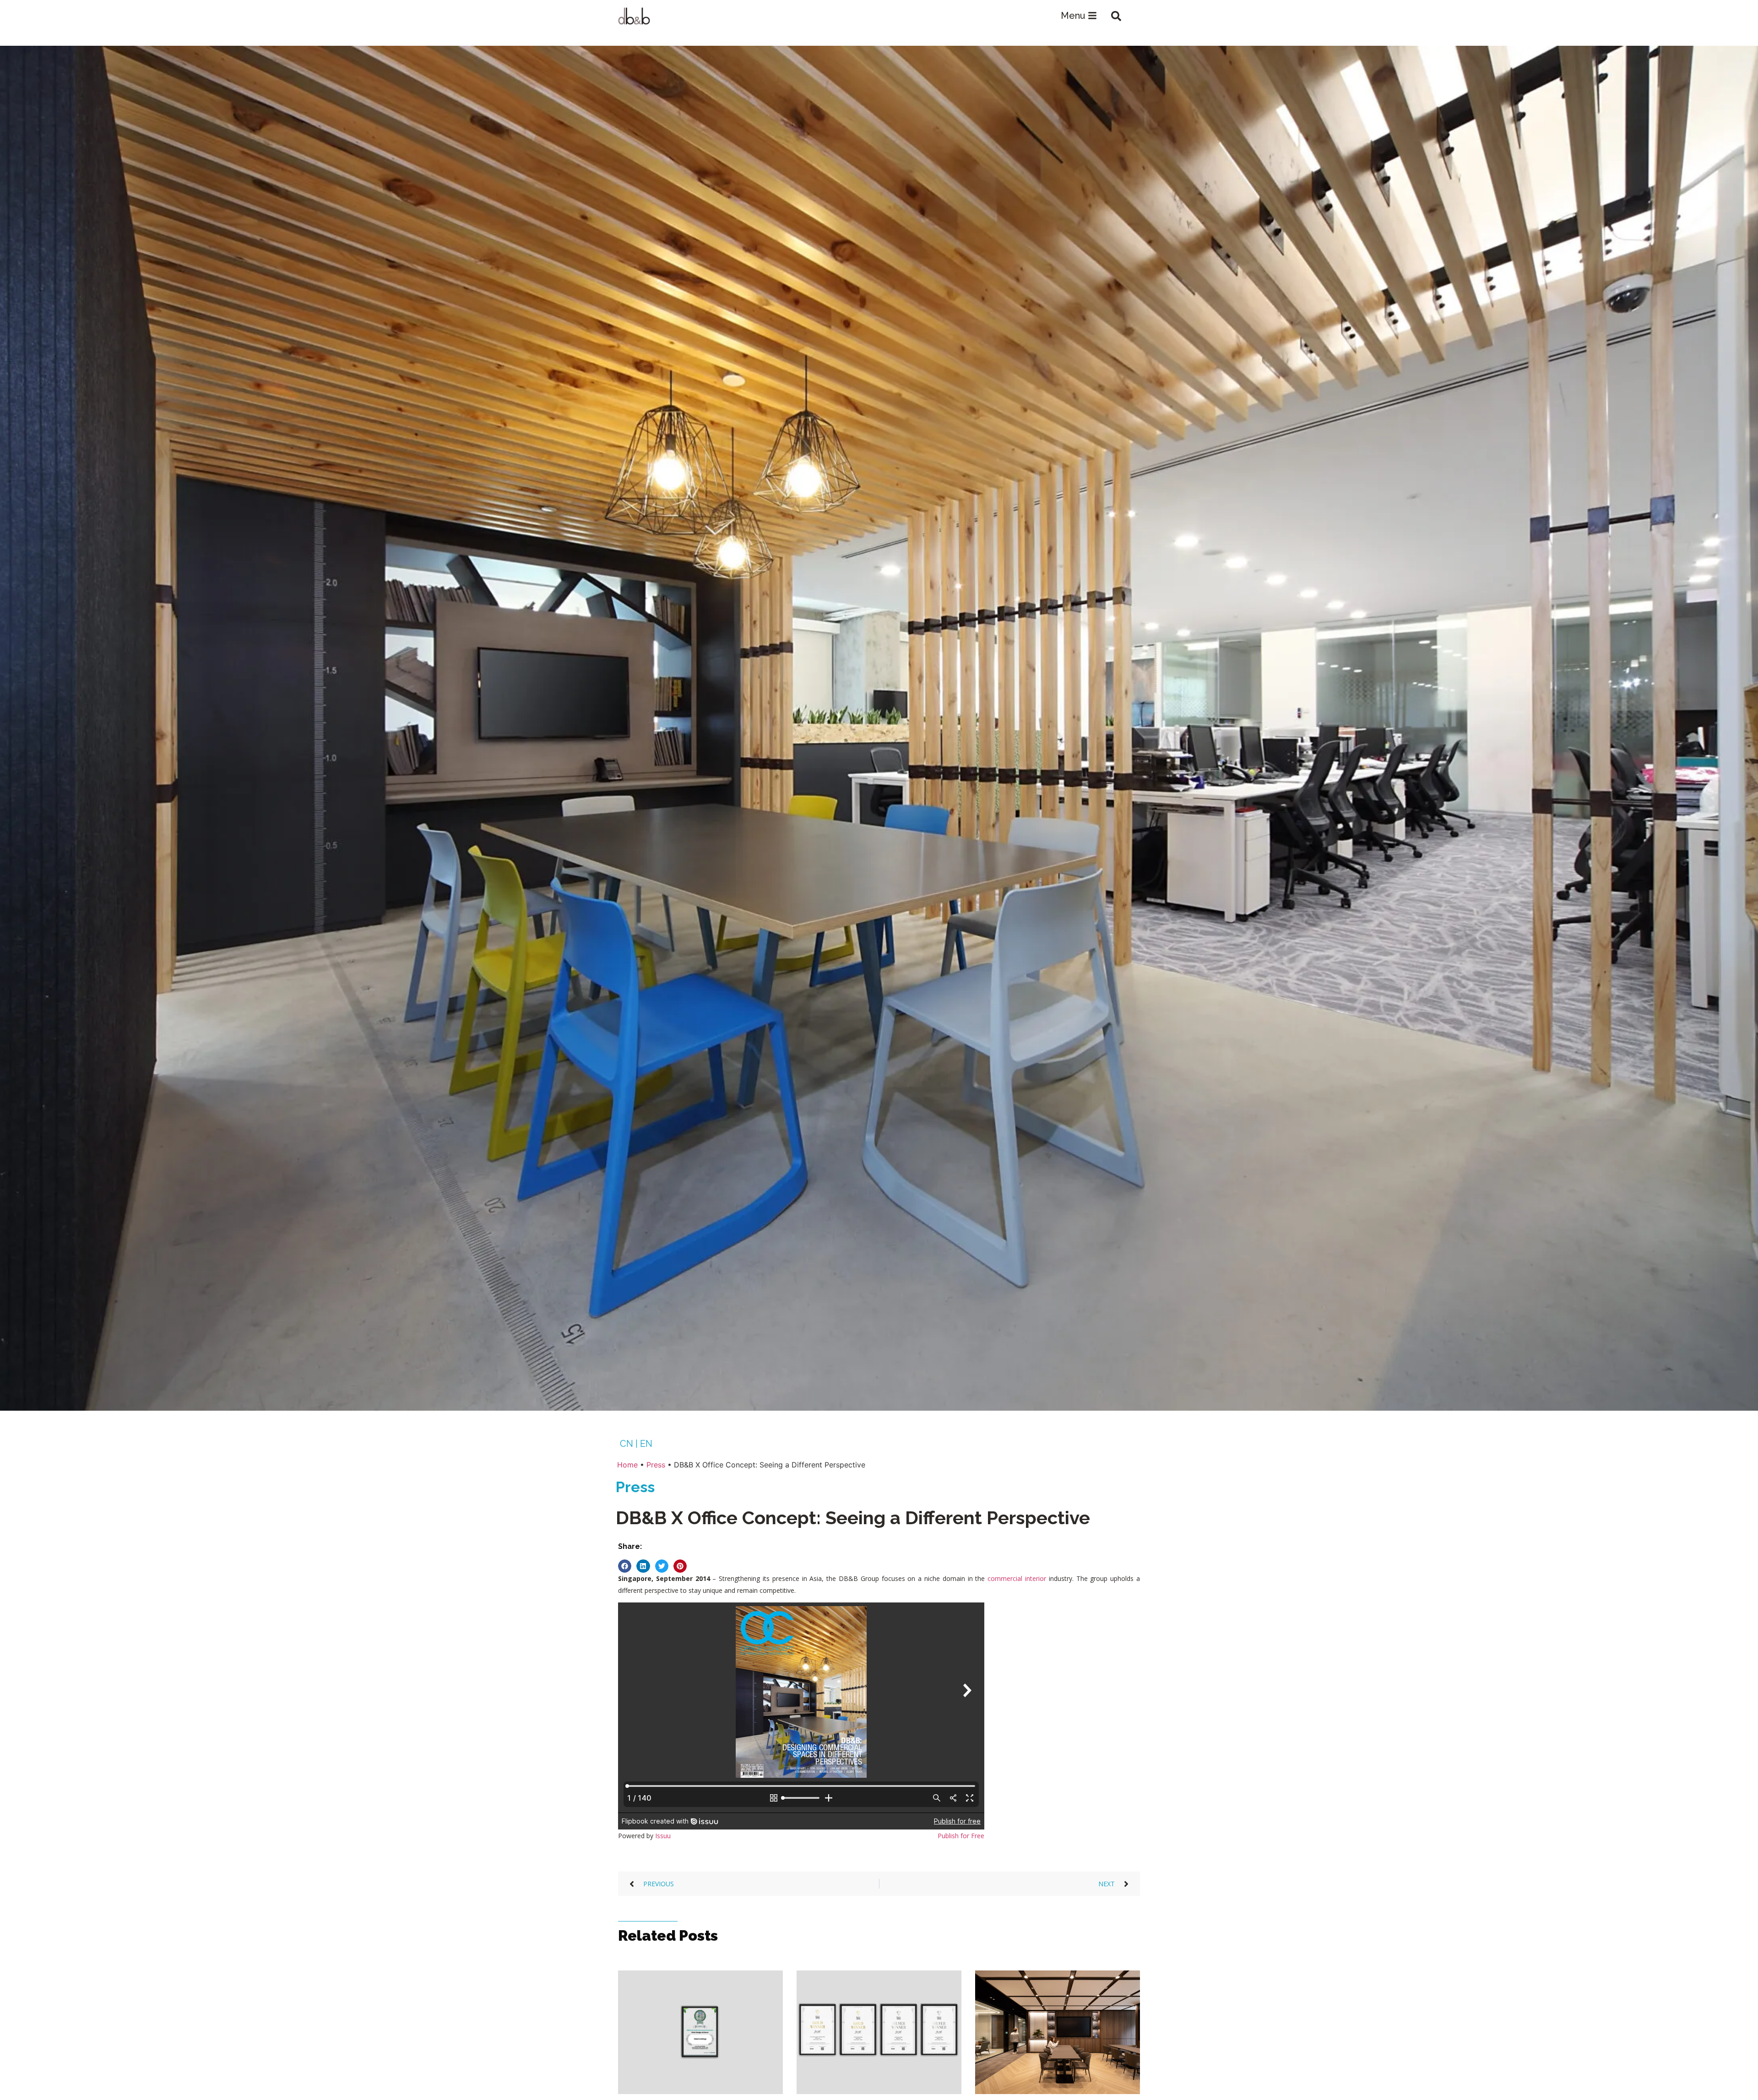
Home (627, 1465)
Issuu (663, 1836)
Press (656, 1465)
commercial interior (1017, 1578)
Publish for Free (961, 1836)
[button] (1116, 16)
